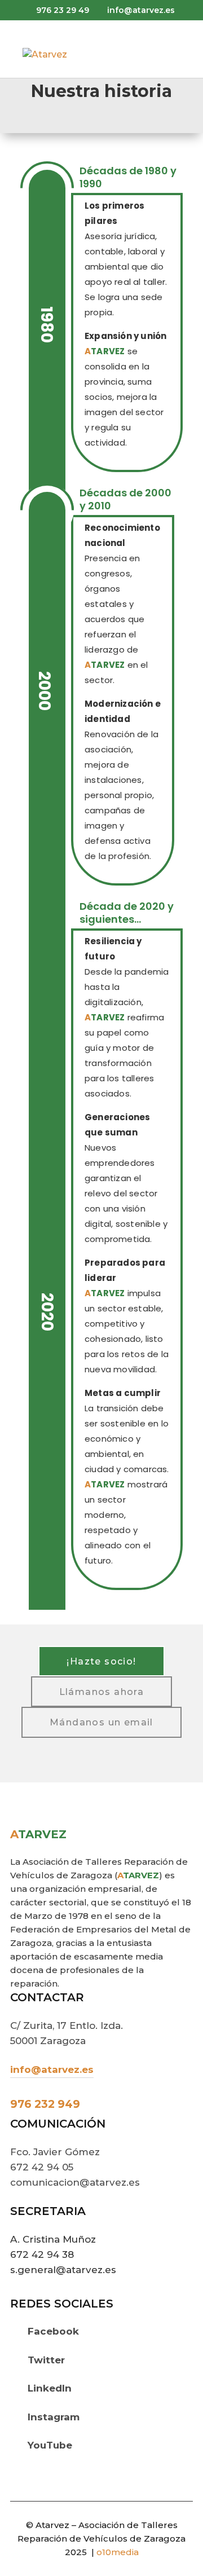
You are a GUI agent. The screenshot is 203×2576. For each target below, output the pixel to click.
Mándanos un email (101, 1722)
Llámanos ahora (102, 1692)
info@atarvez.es (52, 2069)
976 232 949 (45, 2104)
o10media (118, 2552)
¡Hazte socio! (101, 1661)
